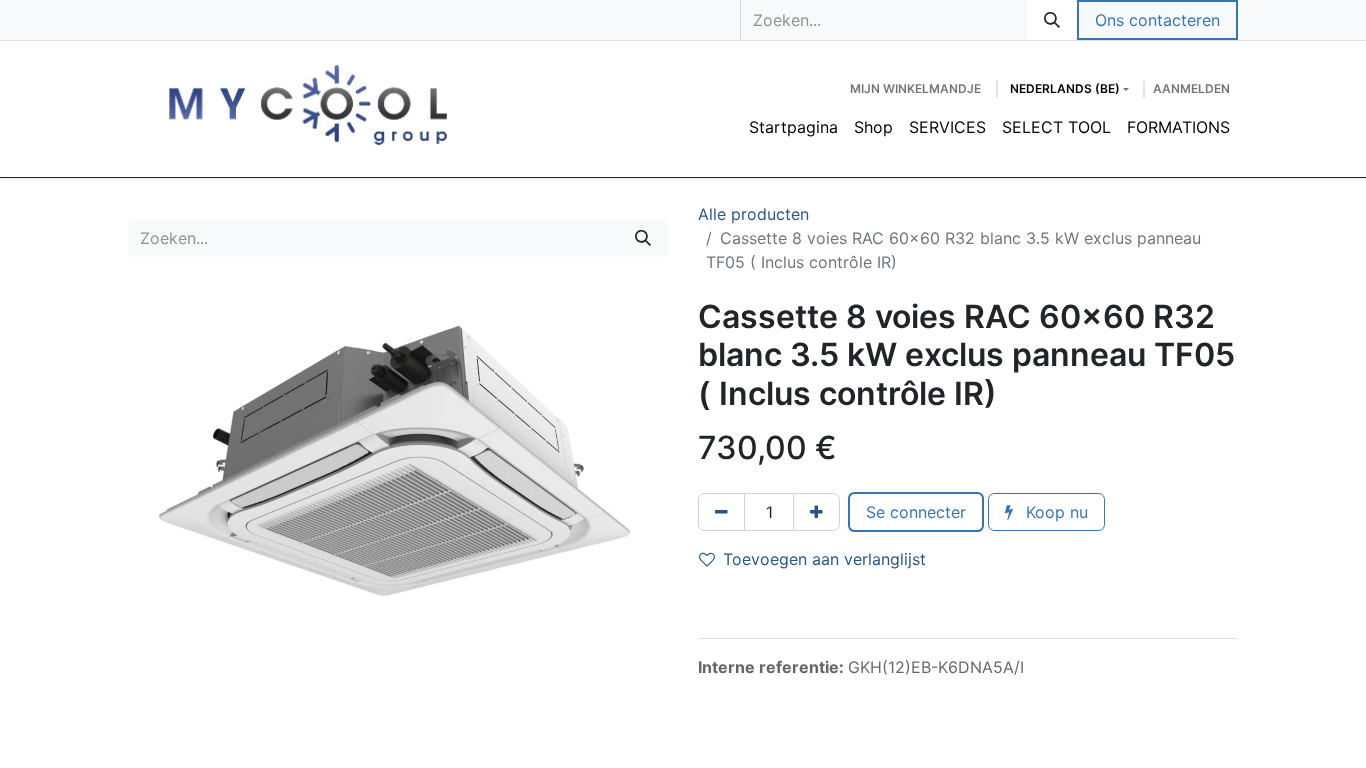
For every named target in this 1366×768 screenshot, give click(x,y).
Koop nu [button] (1054, 512)
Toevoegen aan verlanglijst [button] (824, 559)
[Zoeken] (1052, 20)
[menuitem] (793, 127)
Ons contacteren (1157, 20)
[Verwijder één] (721, 512)
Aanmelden (1191, 88)
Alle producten (753, 214)
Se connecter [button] (916, 512)
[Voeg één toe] (816, 512)
